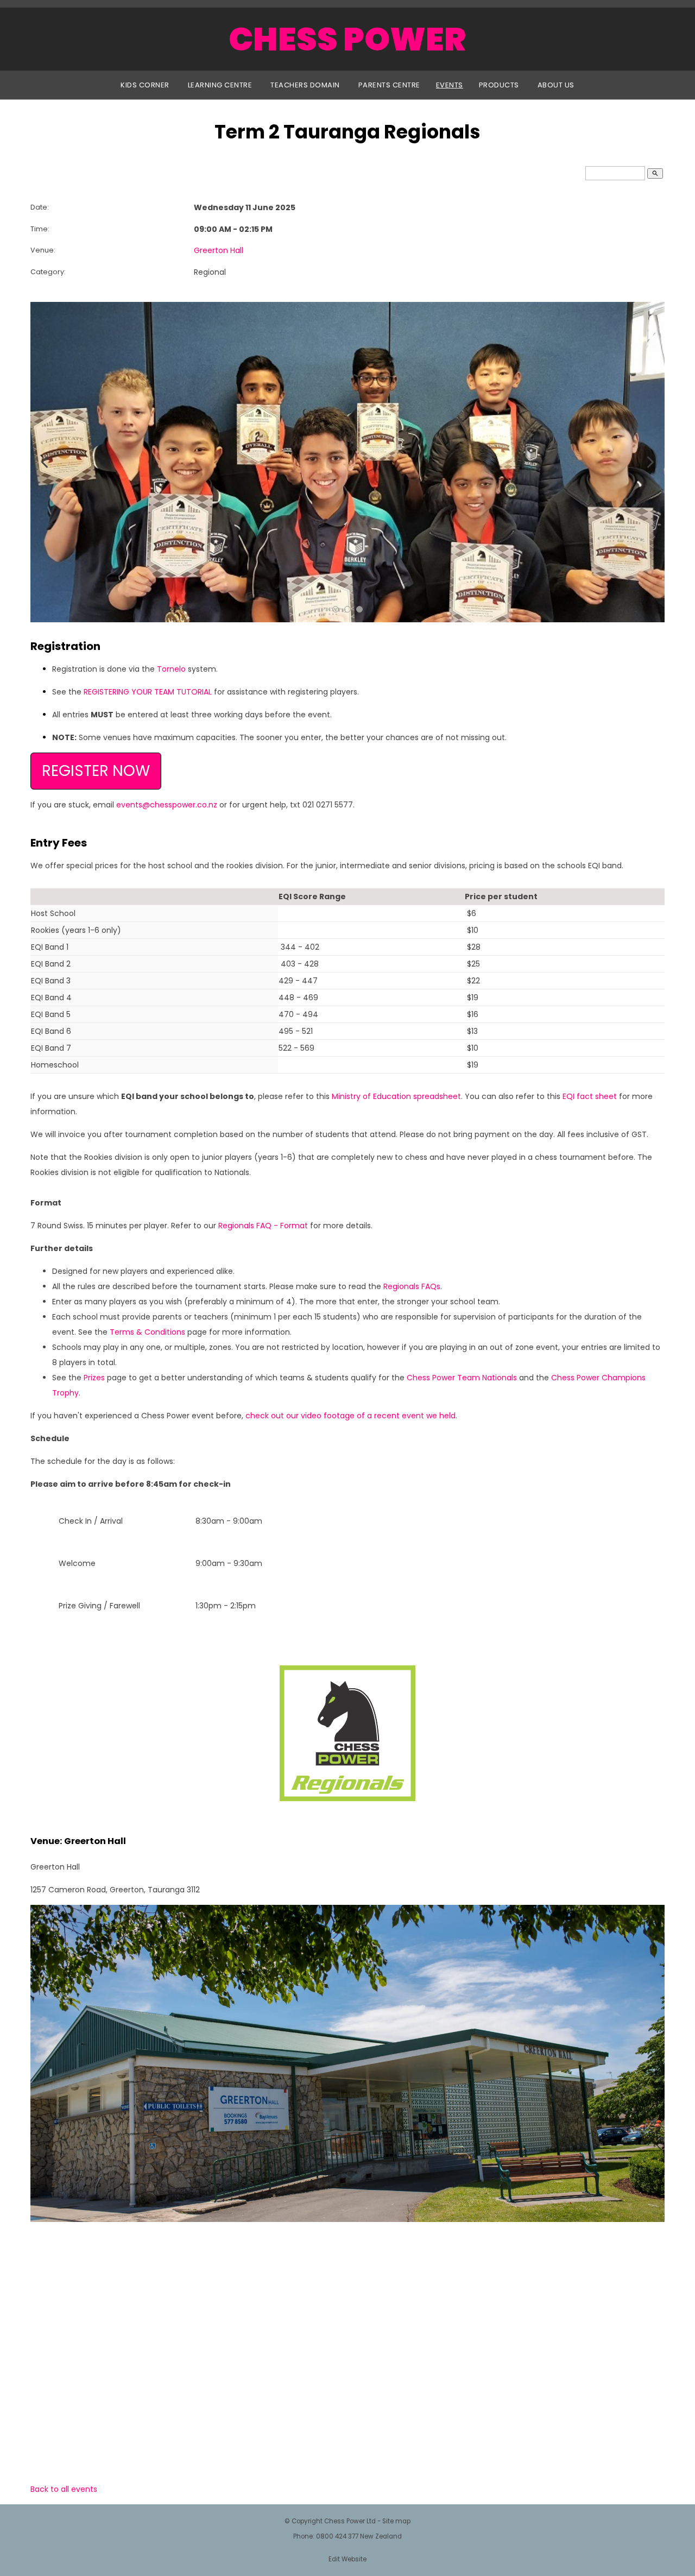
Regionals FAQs (412, 1286)
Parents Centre (389, 85)
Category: (48, 272)
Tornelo (171, 669)
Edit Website (347, 2559)
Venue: (43, 250)
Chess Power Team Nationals (462, 1378)
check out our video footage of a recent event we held (350, 1416)
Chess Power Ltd (350, 2521)
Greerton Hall (219, 250)
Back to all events (64, 2489)
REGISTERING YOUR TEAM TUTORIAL (148, 692)
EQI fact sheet (590, 1096)
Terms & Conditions (147, 1332)
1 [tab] (336, 609)
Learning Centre (220, 85)
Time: (40, 229)
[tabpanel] (347, 462)
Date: (40, 207)
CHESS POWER (347, 39)
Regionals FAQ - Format (263, 1226)
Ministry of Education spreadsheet (396, 1096)
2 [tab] (347, 609)
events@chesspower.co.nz (167, 805)
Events (450, 85)
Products (499, 85)
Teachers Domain (305, 85)
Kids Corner (145, 85)
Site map (396, 2521)
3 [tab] (359, 609)
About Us (556, 85)
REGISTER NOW (96, 771)
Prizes (94, 1378)
